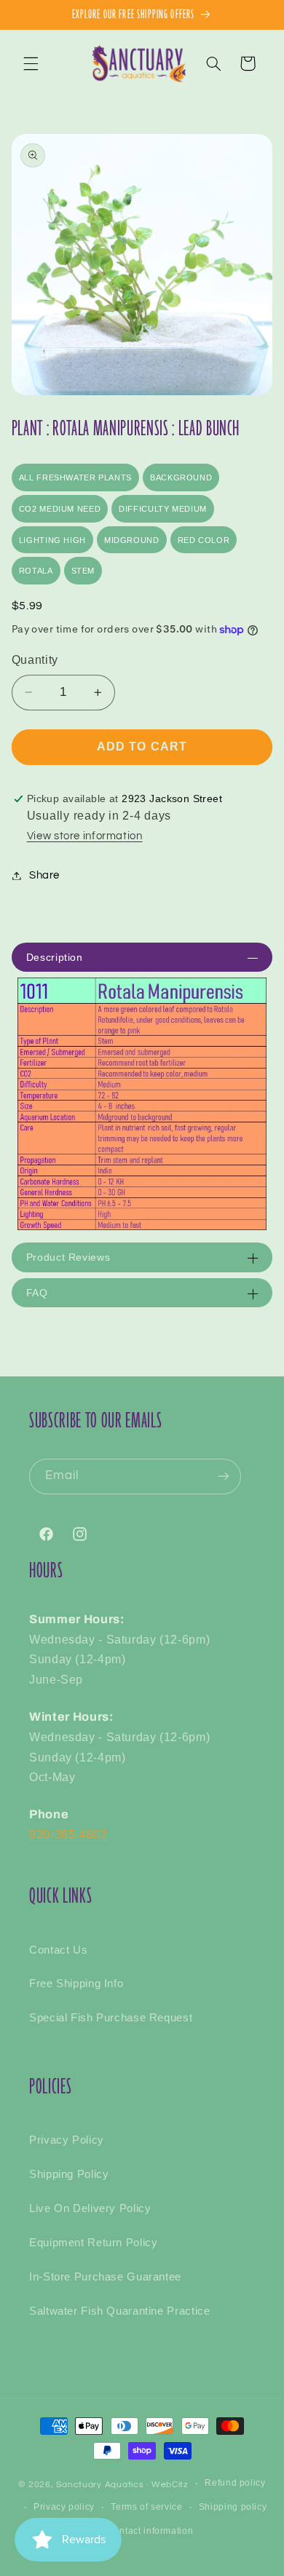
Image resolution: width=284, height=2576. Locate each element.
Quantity (35, 660)
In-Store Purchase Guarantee (105, 2277)
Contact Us (58, 1950)
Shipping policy (233, 2507)
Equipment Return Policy (94, 2243)
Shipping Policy (69, 2174)
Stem (83, 571)
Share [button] (44, 875)
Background (181, 477)
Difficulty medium (163, 509)
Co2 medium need (60, 509)
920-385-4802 (68, 1835)
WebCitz (170, 2485)
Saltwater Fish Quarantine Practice (119, 2311)
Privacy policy (64, 2507)
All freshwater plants (75, 477)
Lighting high (52, 540)
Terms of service (146, 2507)
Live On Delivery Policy (90, 2208)
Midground (132, 540)
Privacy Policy (67, 2140)
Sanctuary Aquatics (100, 2485)
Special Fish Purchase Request (111, 2018)
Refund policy (235, 2483)
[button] (31, 63)
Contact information (150, 2531)
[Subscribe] (224, 1477)
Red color (204, 540)
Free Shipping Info (76, 1983)
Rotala (36, 571)
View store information (85, 836)
